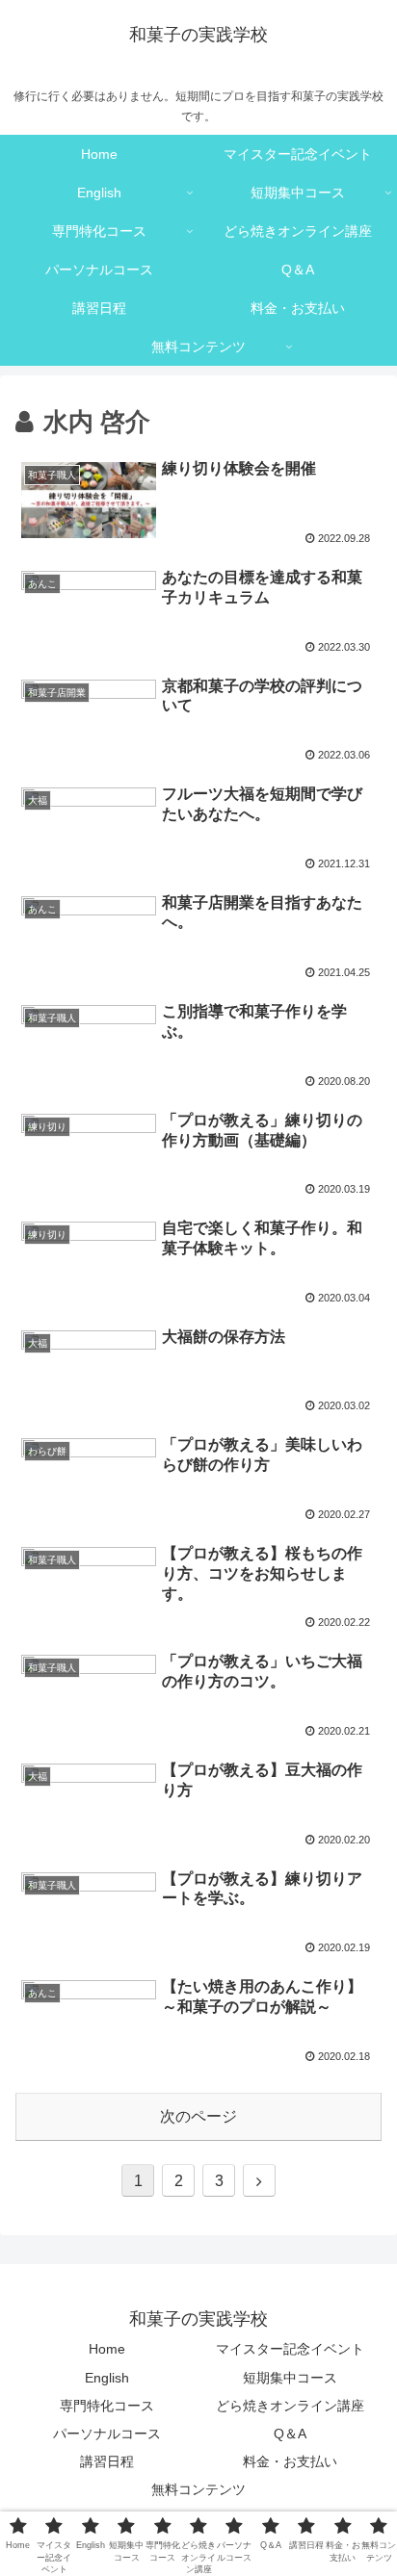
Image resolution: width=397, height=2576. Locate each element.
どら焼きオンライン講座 (290, 2406)
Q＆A (290, 2434)
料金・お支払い (290, 2461)
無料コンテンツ (198, 2489)
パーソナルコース (107, 2434)
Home (107, 2349)
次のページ (198, 2116)
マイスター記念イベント (290, 2349)
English (107, 2378)
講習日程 (107, 2461)
